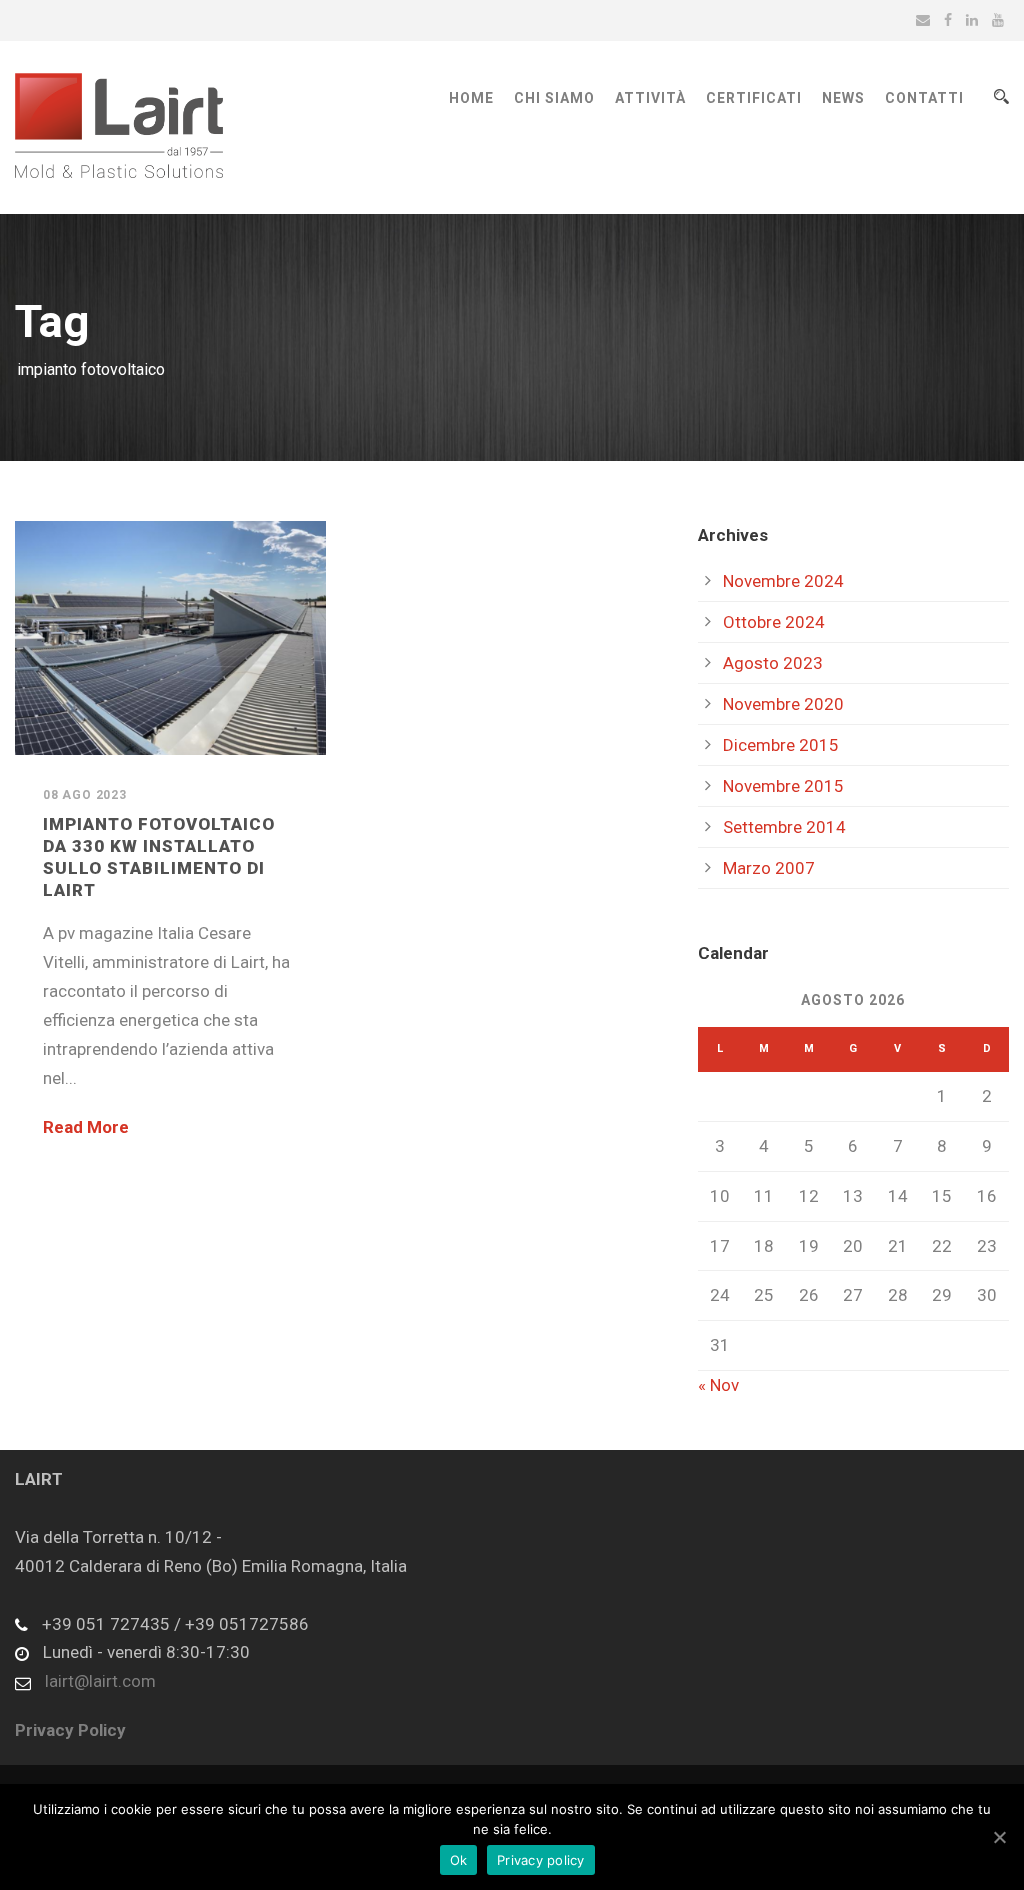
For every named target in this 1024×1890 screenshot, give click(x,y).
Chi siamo (554, 98)
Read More (86, 1127)
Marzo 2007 (769, 868)
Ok (459, 1860)
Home (471, 98)
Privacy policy (541, 1860)
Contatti (924, 98)
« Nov (718, 1385)
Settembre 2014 (784, 827)
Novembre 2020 (783, 704)
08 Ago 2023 (85, 795)
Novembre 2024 (783, 581)
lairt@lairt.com (100, 1681)
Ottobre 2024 (774, 622)
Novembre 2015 (783, 786)
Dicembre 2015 (781, 745)
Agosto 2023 (773, 663)
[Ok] (999, 1837)
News (843, 98)
